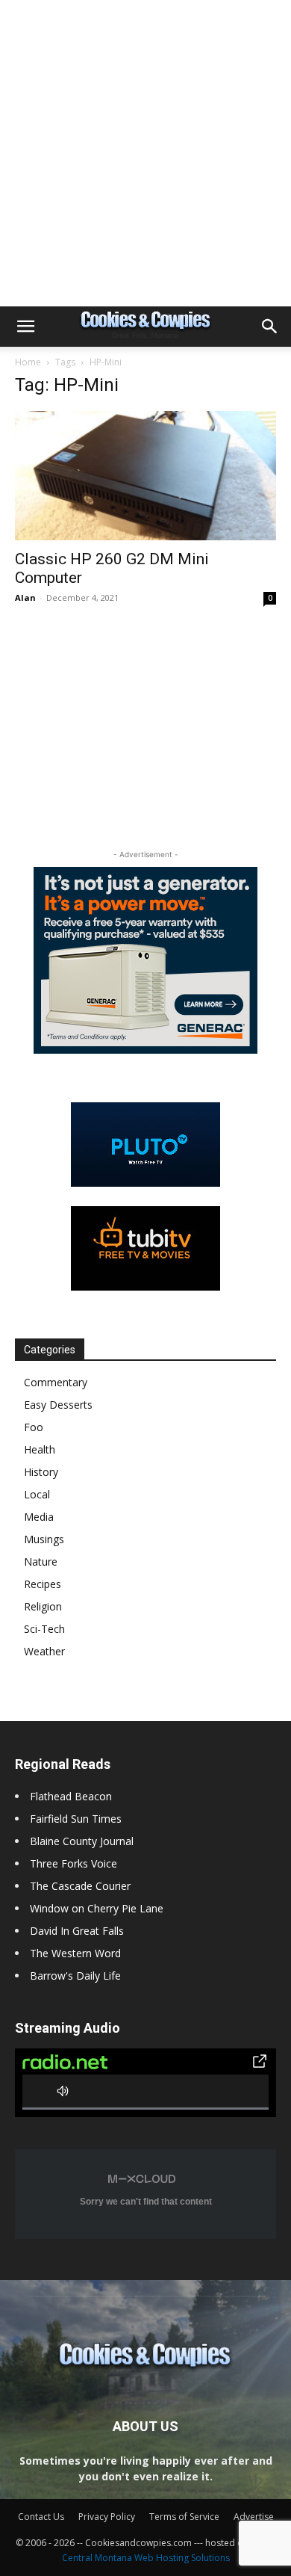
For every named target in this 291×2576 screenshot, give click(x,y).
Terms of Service (184, 2517)
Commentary (56, 1382)
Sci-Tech (44, 1629)
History (41, 1472)
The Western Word (75, 1953)
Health (40, 1449)
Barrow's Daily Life (75, 1976)
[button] (25, 327)
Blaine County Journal (82, 1841)
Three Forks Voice (73, 1863)
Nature (41, 1562)
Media (39, 1517)
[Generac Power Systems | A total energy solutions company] (145, 960)
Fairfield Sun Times (76, 1819)
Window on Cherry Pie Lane (97, 1908)
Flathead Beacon (71, 1796)
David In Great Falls (77, 1931)
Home (28, 362)
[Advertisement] (145, 153)
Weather (44, 1651)
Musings (44, 1539)
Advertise (254, 2517)
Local (37, 1494)
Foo (34, 1427)
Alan (25, 597)
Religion (43, 1606)
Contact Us (41, 2517)
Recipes (43, 1584)
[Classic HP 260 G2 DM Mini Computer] (145, 476)
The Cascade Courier (80, 1886)
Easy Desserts (58, 1405)
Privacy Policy (107, 2517)
